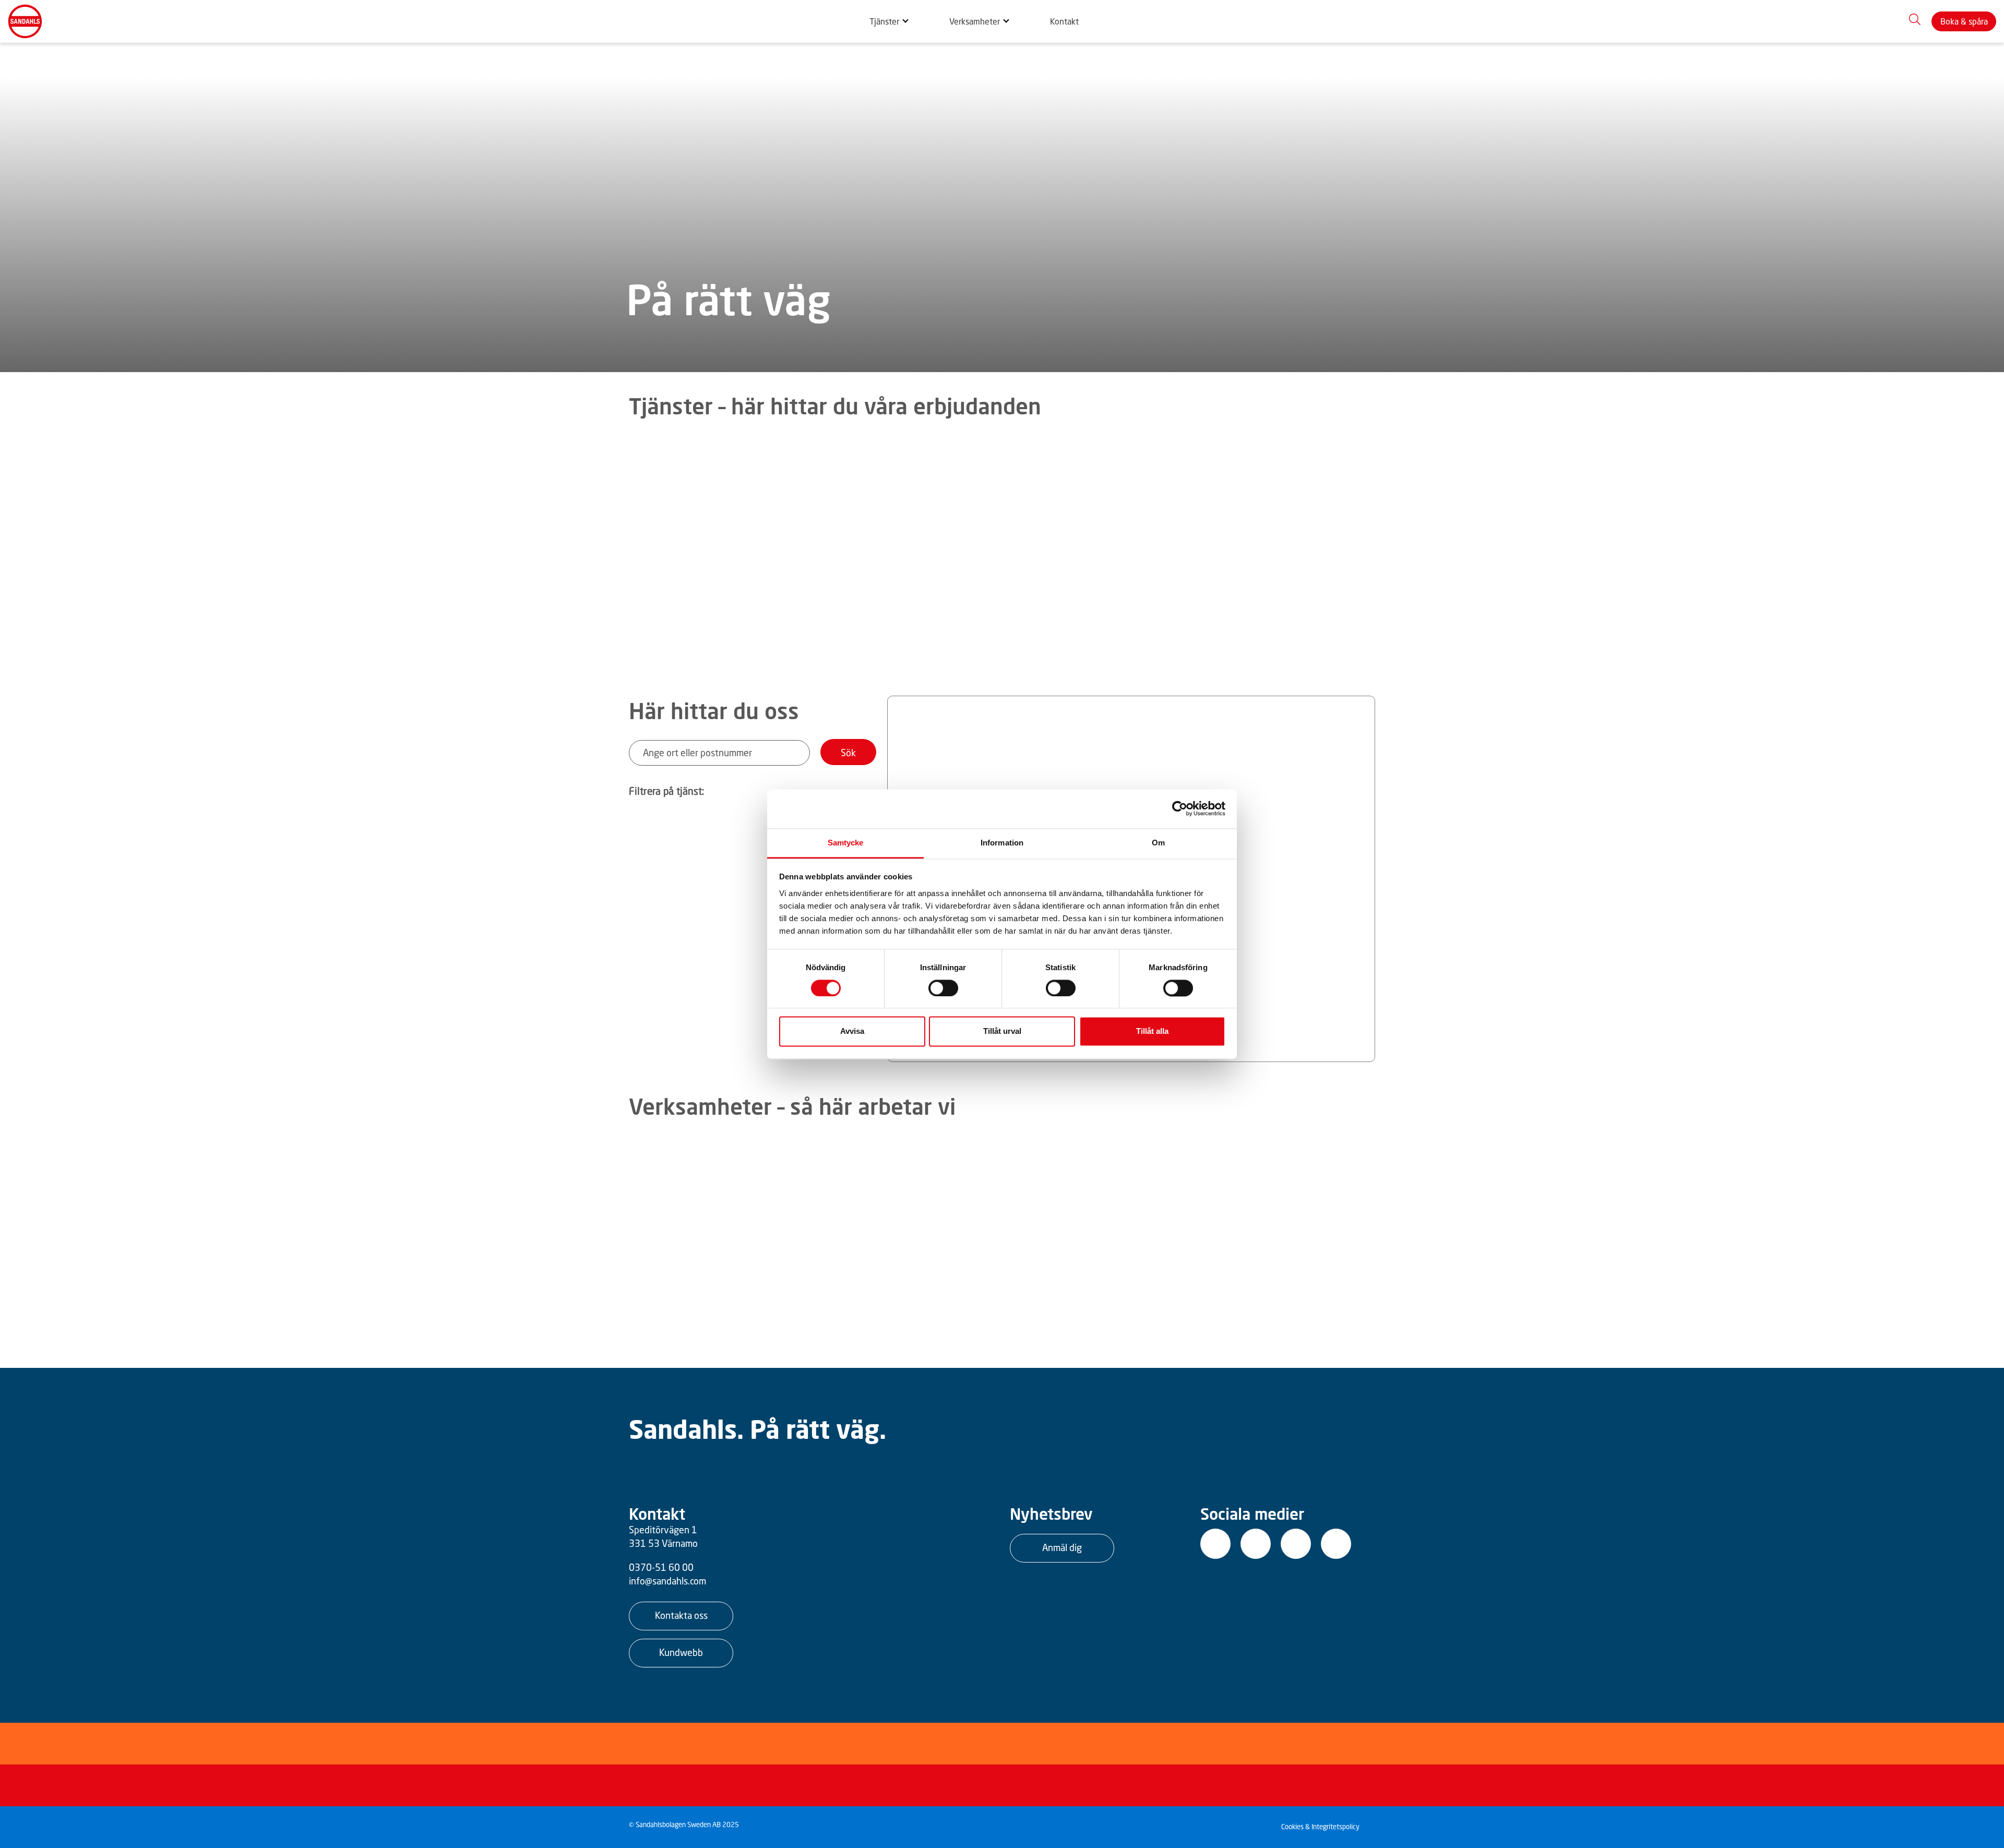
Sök (848, 753)
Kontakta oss (681, 1615)
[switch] (943, 988)
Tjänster (884, 21)
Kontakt (1064, 21)
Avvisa (852, 1032)
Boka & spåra (1964, 21)
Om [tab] (1158, 843)
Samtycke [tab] (846, 843)
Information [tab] (1002, 843)
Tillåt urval (1002, 1032)
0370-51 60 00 (661, 1567)
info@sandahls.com (667, 1581)
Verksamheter (975, 21)
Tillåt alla (1152, 1032)
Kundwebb (681, 1652)
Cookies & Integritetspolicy (1320, 1827)
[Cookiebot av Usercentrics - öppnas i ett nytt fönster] (1180, 808)
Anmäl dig (1062, 1547)
